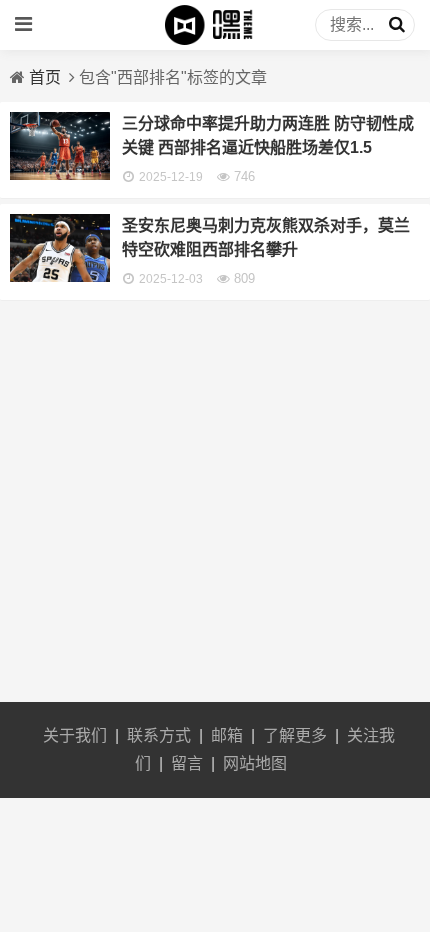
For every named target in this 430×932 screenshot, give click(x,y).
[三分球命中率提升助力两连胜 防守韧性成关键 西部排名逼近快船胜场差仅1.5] (60, 174)
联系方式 (159, 735)
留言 (187, 763)
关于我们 (75, 735)
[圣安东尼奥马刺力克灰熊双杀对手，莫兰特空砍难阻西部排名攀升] (60, 276)
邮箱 (227, 735)
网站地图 (255, 763)
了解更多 (295, 735)
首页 (45, 77)
